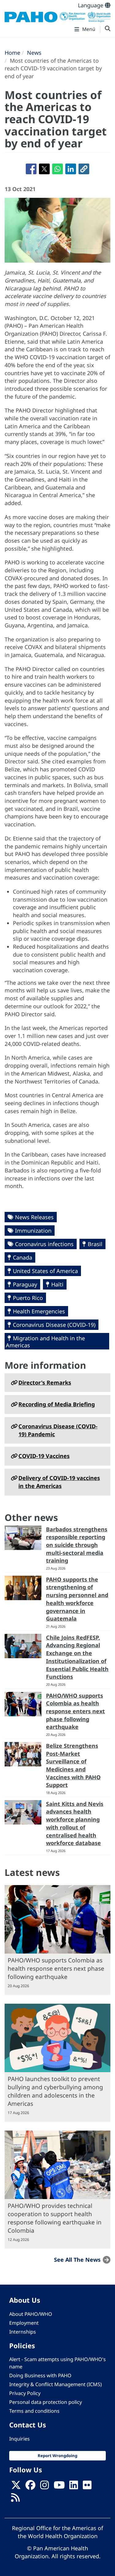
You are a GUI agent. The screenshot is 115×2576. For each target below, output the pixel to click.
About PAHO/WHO (31, 2314)
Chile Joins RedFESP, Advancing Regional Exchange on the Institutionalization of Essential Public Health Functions (77, 1657)
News (34, 53)
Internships (23, 2332)
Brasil (95, 1244)
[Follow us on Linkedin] (74, 2487)
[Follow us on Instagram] (44, 2487)
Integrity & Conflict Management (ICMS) (56, 2384)
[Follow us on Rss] (15, 2500)
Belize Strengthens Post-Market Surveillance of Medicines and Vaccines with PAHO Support (73, 1765)
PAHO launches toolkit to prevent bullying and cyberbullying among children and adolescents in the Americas (55, 2091)
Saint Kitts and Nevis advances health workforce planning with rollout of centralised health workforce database (75, 1823)
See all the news (77, 2260)
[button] (84, 169)
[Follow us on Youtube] (59, 2487)
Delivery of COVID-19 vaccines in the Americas (59, 1482)
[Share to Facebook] (31, 169)
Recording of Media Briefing (57, 1404)
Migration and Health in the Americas (45, 1342)
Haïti (57, 1284)
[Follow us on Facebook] (30, 2487)
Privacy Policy (25, 2393)
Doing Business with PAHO (40, 2375)
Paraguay (25, 1284)
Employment (24, 2323)
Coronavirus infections (44, 1244)
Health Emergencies (39, 1311)
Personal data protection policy (46, 2402)
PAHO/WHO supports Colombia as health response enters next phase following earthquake (75, 1711)
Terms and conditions (34, 2411)
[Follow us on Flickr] (87, 2487)
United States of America (45, 1271)
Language (91, 5)
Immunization (33, 1231)
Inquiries (19, 2439)
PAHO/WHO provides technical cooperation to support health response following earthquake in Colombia (55, 2218)
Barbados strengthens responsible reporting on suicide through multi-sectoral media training (77, 1545)
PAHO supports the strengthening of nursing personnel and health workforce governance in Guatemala (77, 1599)
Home (12, 53)
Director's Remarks (45, 1382)
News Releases (34, 1217)
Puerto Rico (28, 1298)
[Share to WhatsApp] (57, 169)
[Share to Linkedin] (71, 169)
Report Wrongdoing (57, 2456)
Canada (23, 1257)
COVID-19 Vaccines (44, 1456)
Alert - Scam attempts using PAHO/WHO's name (57, 2363)
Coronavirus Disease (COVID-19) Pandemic (58, 1430)
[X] (16, 2487)
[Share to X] (44, 169)
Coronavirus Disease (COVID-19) (54, 1325)
